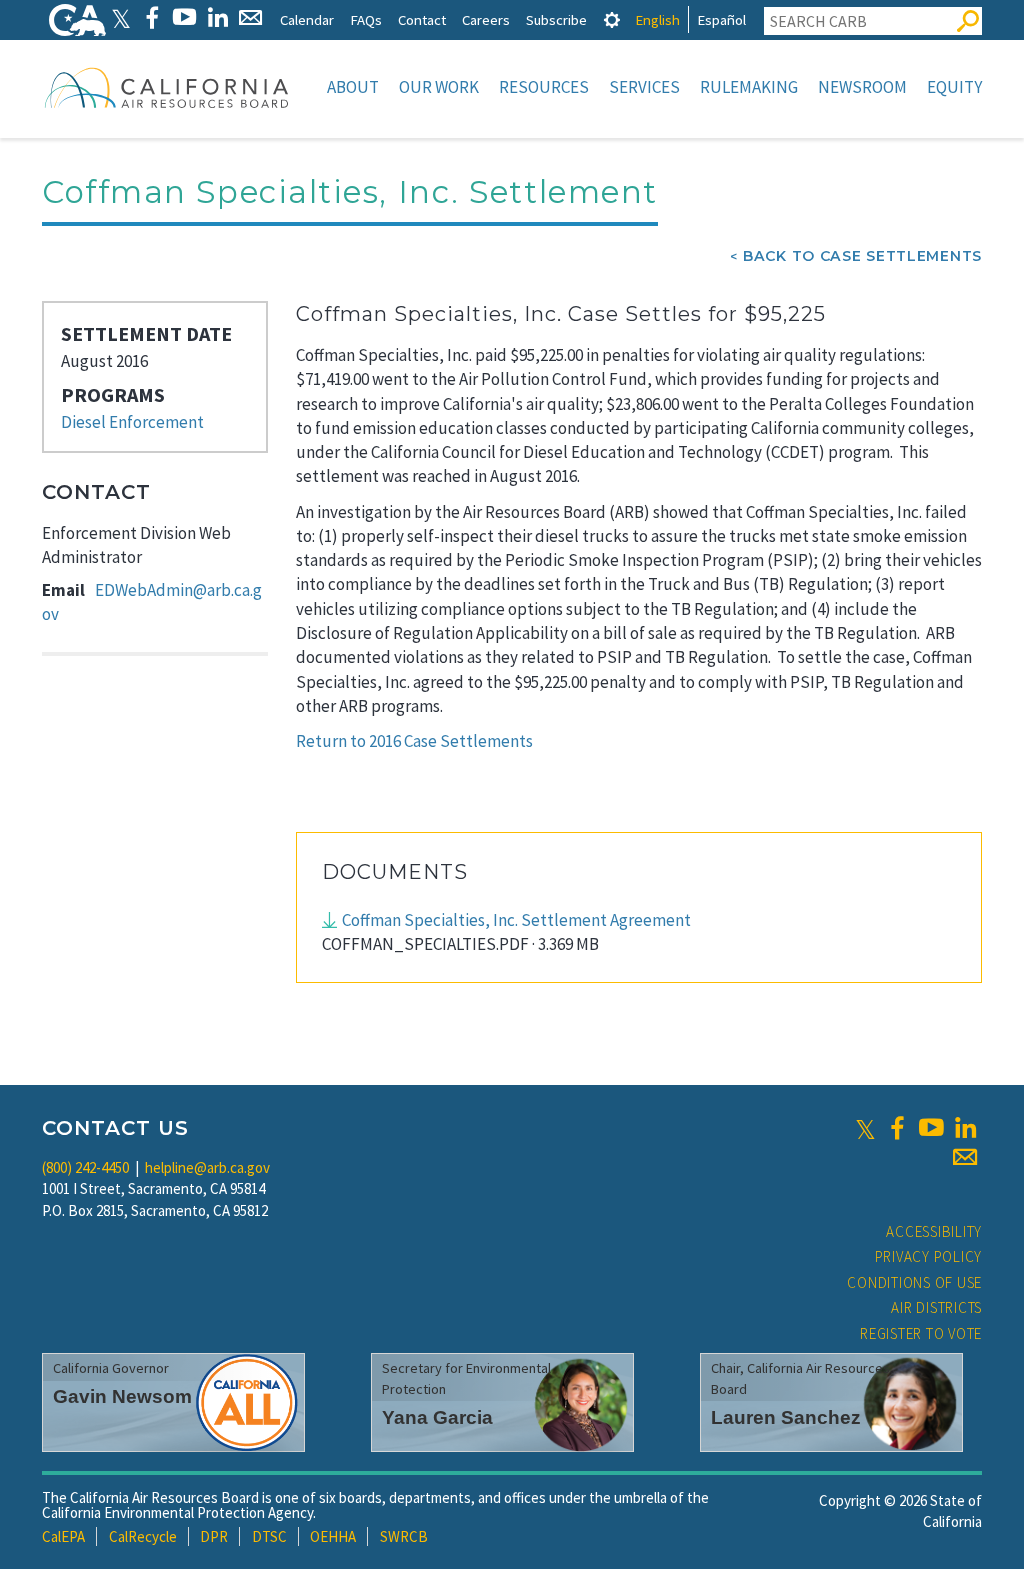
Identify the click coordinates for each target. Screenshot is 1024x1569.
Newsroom (862, 87)
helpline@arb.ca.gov (207, 1167)
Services (644, 87)
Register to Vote (921, 1333)
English (657, 19)
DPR (214, 1536)
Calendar (307, 19)
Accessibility (934, 1231)
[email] (965, 1157)
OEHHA (333, 1536)
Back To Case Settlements (862, 256)
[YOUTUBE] (184, 17)
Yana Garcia (437, 1417)
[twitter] (865, 1128)
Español (721, 19)
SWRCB (404, 1536)
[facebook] (897, 1128)
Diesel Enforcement (132, 422)
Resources (544, 87)
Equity (954, 87)
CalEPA (63, 1536)
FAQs (366, 19)
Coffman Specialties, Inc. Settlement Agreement (516, 920)
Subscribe (556, 19)
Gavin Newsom (122, 1396)
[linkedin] (965, 1128)
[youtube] (931, 1128)
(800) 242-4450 (85, 1167)
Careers (486, 19)
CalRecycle (143, 1536)
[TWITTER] (121, 17)
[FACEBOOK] (151, 17)
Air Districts (936, 1307)
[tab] (612, 19)
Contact (422, 19)
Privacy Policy (929, 1256)
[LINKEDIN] (217, 17)
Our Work (439, 87)
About (353, 87)
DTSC (269, 1536)
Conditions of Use (914, 1282)
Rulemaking (749, 87)
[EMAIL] (250, 17)
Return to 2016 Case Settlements (414, 741)
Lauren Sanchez (786, 1417)
